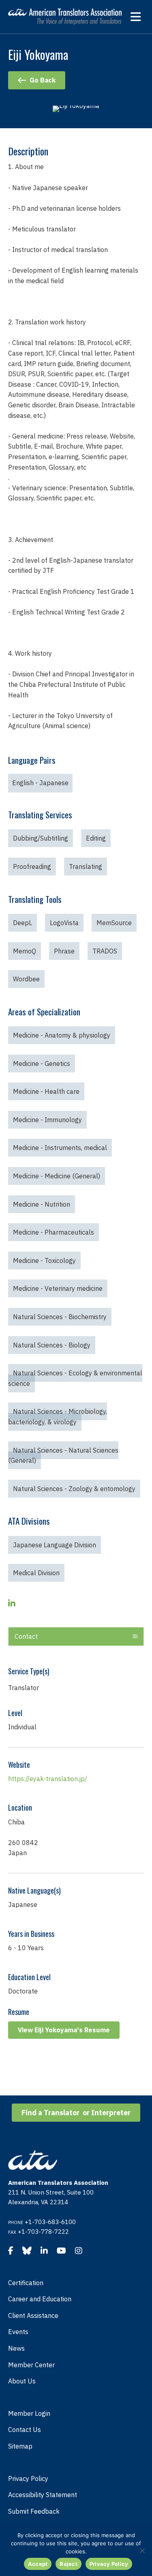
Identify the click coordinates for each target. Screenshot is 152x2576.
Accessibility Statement (43, 2495)
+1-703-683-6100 (50, 2222)
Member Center (31, 2365)
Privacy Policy (28, 2479)
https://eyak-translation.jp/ (48, 1779)
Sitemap (20, 2446)
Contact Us (25, 2430)
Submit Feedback (34, 2511)
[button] (76, 1637)
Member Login (29, 2413)
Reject (69, 2564)
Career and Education (40, 2299)
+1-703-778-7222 (43, 2232)
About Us (22, 2381)
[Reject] (142, 2551)
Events (18, 2332)
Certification (26, 2283)
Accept (38, 2564)
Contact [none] (26, 1636)
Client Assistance (33, 2315)
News (16, 2348)
